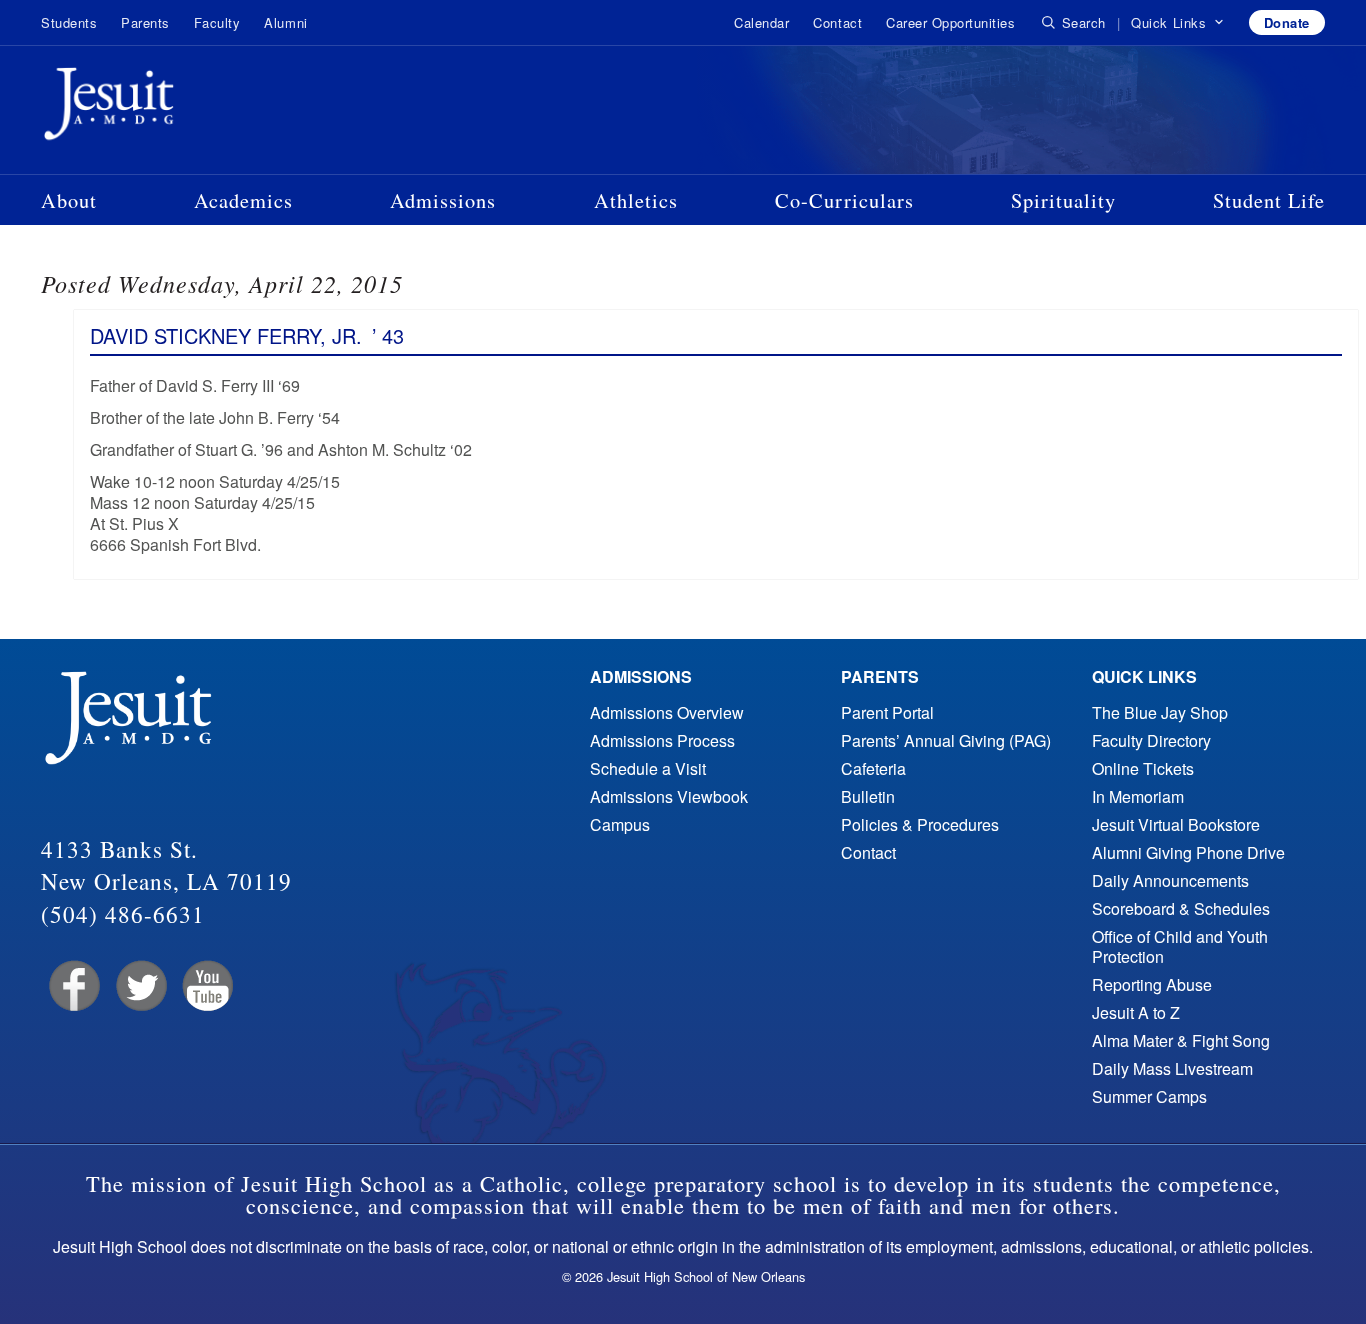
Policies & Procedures (920, 824)
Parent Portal (887, 712)
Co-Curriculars (844, 200)
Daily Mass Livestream (1172, 1068)
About (69, 200)
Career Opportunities (950, 22)
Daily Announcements (1170, 880)
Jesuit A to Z (1136, 1012)
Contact (837, 22)
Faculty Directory (1151, 740)
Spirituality (1063, 200)
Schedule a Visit (648, 768)
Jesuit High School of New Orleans (181, 108)
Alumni (285, 22)
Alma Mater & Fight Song (1181, 1040)
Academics (243, 200)
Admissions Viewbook (669, 796)
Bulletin (868, 796)
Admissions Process (662, 740)
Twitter (139, 986)
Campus (620, 824)
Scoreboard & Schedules (1181, 908)
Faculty (217, 22)
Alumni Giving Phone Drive (1188, 852)
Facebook (72, 986)
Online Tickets (1143, 768)
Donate (1287, 22)
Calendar (761, 22)
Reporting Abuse (1152, 984)
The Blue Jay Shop (1160, 712)
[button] (1177, 23)
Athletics (636, 200)
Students (69, 22)
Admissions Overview (667, 712)
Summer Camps (1149, 1096)
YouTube (206, 986)
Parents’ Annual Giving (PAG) (946, 740)
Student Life (1269, 200)
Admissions (443, 200)
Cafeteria (873, 768)
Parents (145, 22)
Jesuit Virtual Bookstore (1176, 824)
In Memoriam (1138, 796)
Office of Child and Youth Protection (1180, 946)
